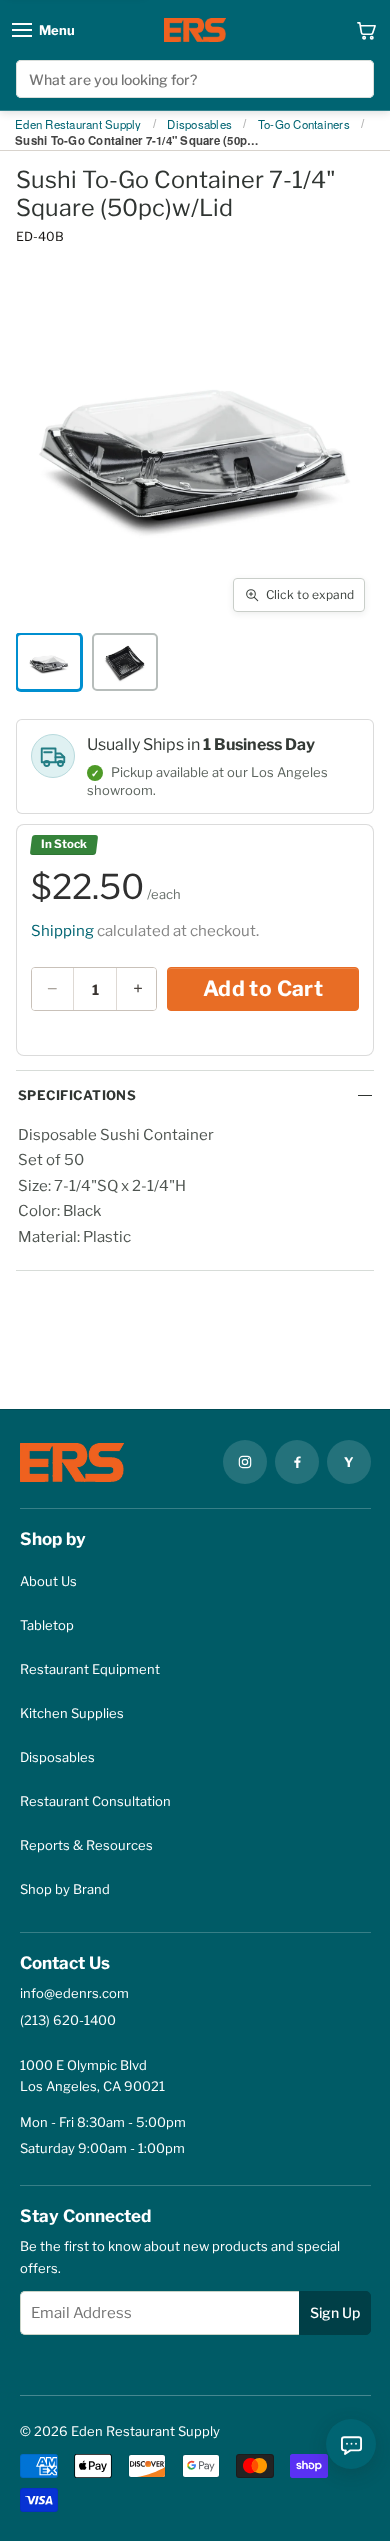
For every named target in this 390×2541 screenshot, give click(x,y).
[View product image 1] (49, 662)
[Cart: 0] (367, 30)
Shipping (62, 931)
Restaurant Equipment (90, 1669)
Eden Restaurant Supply (78, 125)
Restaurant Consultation (95, 1801)
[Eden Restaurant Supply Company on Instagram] (245, 1462)
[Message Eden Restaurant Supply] (351, 2444)
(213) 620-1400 (68, 2020)
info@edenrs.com (74, 1993)
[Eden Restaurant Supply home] (195, 30)
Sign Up (335, 2312)
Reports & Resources (86, 1845)
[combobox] (195, 79)
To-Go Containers (304, 125)
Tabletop (47, 1625)
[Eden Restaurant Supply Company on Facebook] (297, 1462)
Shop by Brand (65, 1889)
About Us (48, 1581)
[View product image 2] (125, 662)
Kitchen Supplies (72, 1713)
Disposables (199, 125)
